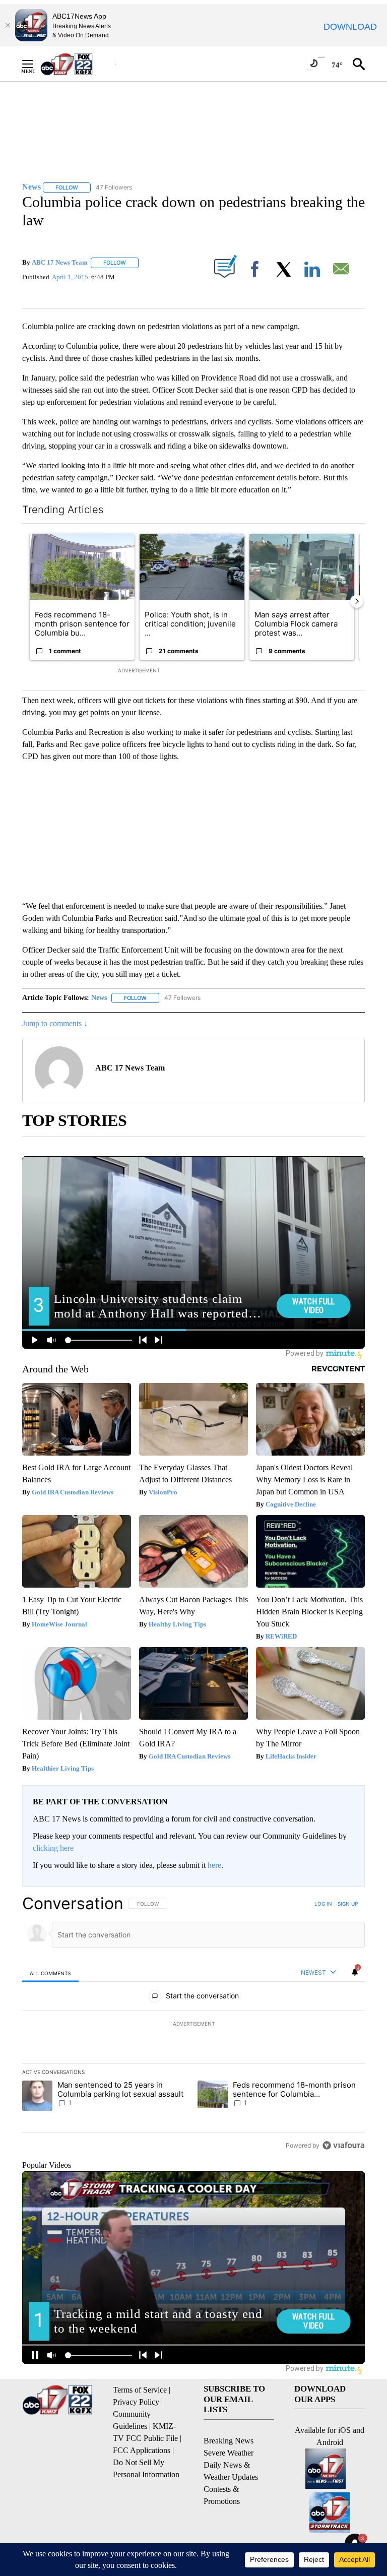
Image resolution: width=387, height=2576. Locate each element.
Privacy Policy (136, 2402)
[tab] (50, 1973)
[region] (193, 2024)
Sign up (348, 1904)
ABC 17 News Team (60, 262)
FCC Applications (142, 2450)
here (214, 1865)
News (99, 998)
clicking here (53, 1848)
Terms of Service (140, 2390)
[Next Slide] (357, 601)
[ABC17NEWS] (78, 64)
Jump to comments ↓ (55, 1023)
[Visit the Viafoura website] (343, 2145)
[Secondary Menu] (35, 64)
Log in (323, 1904)
